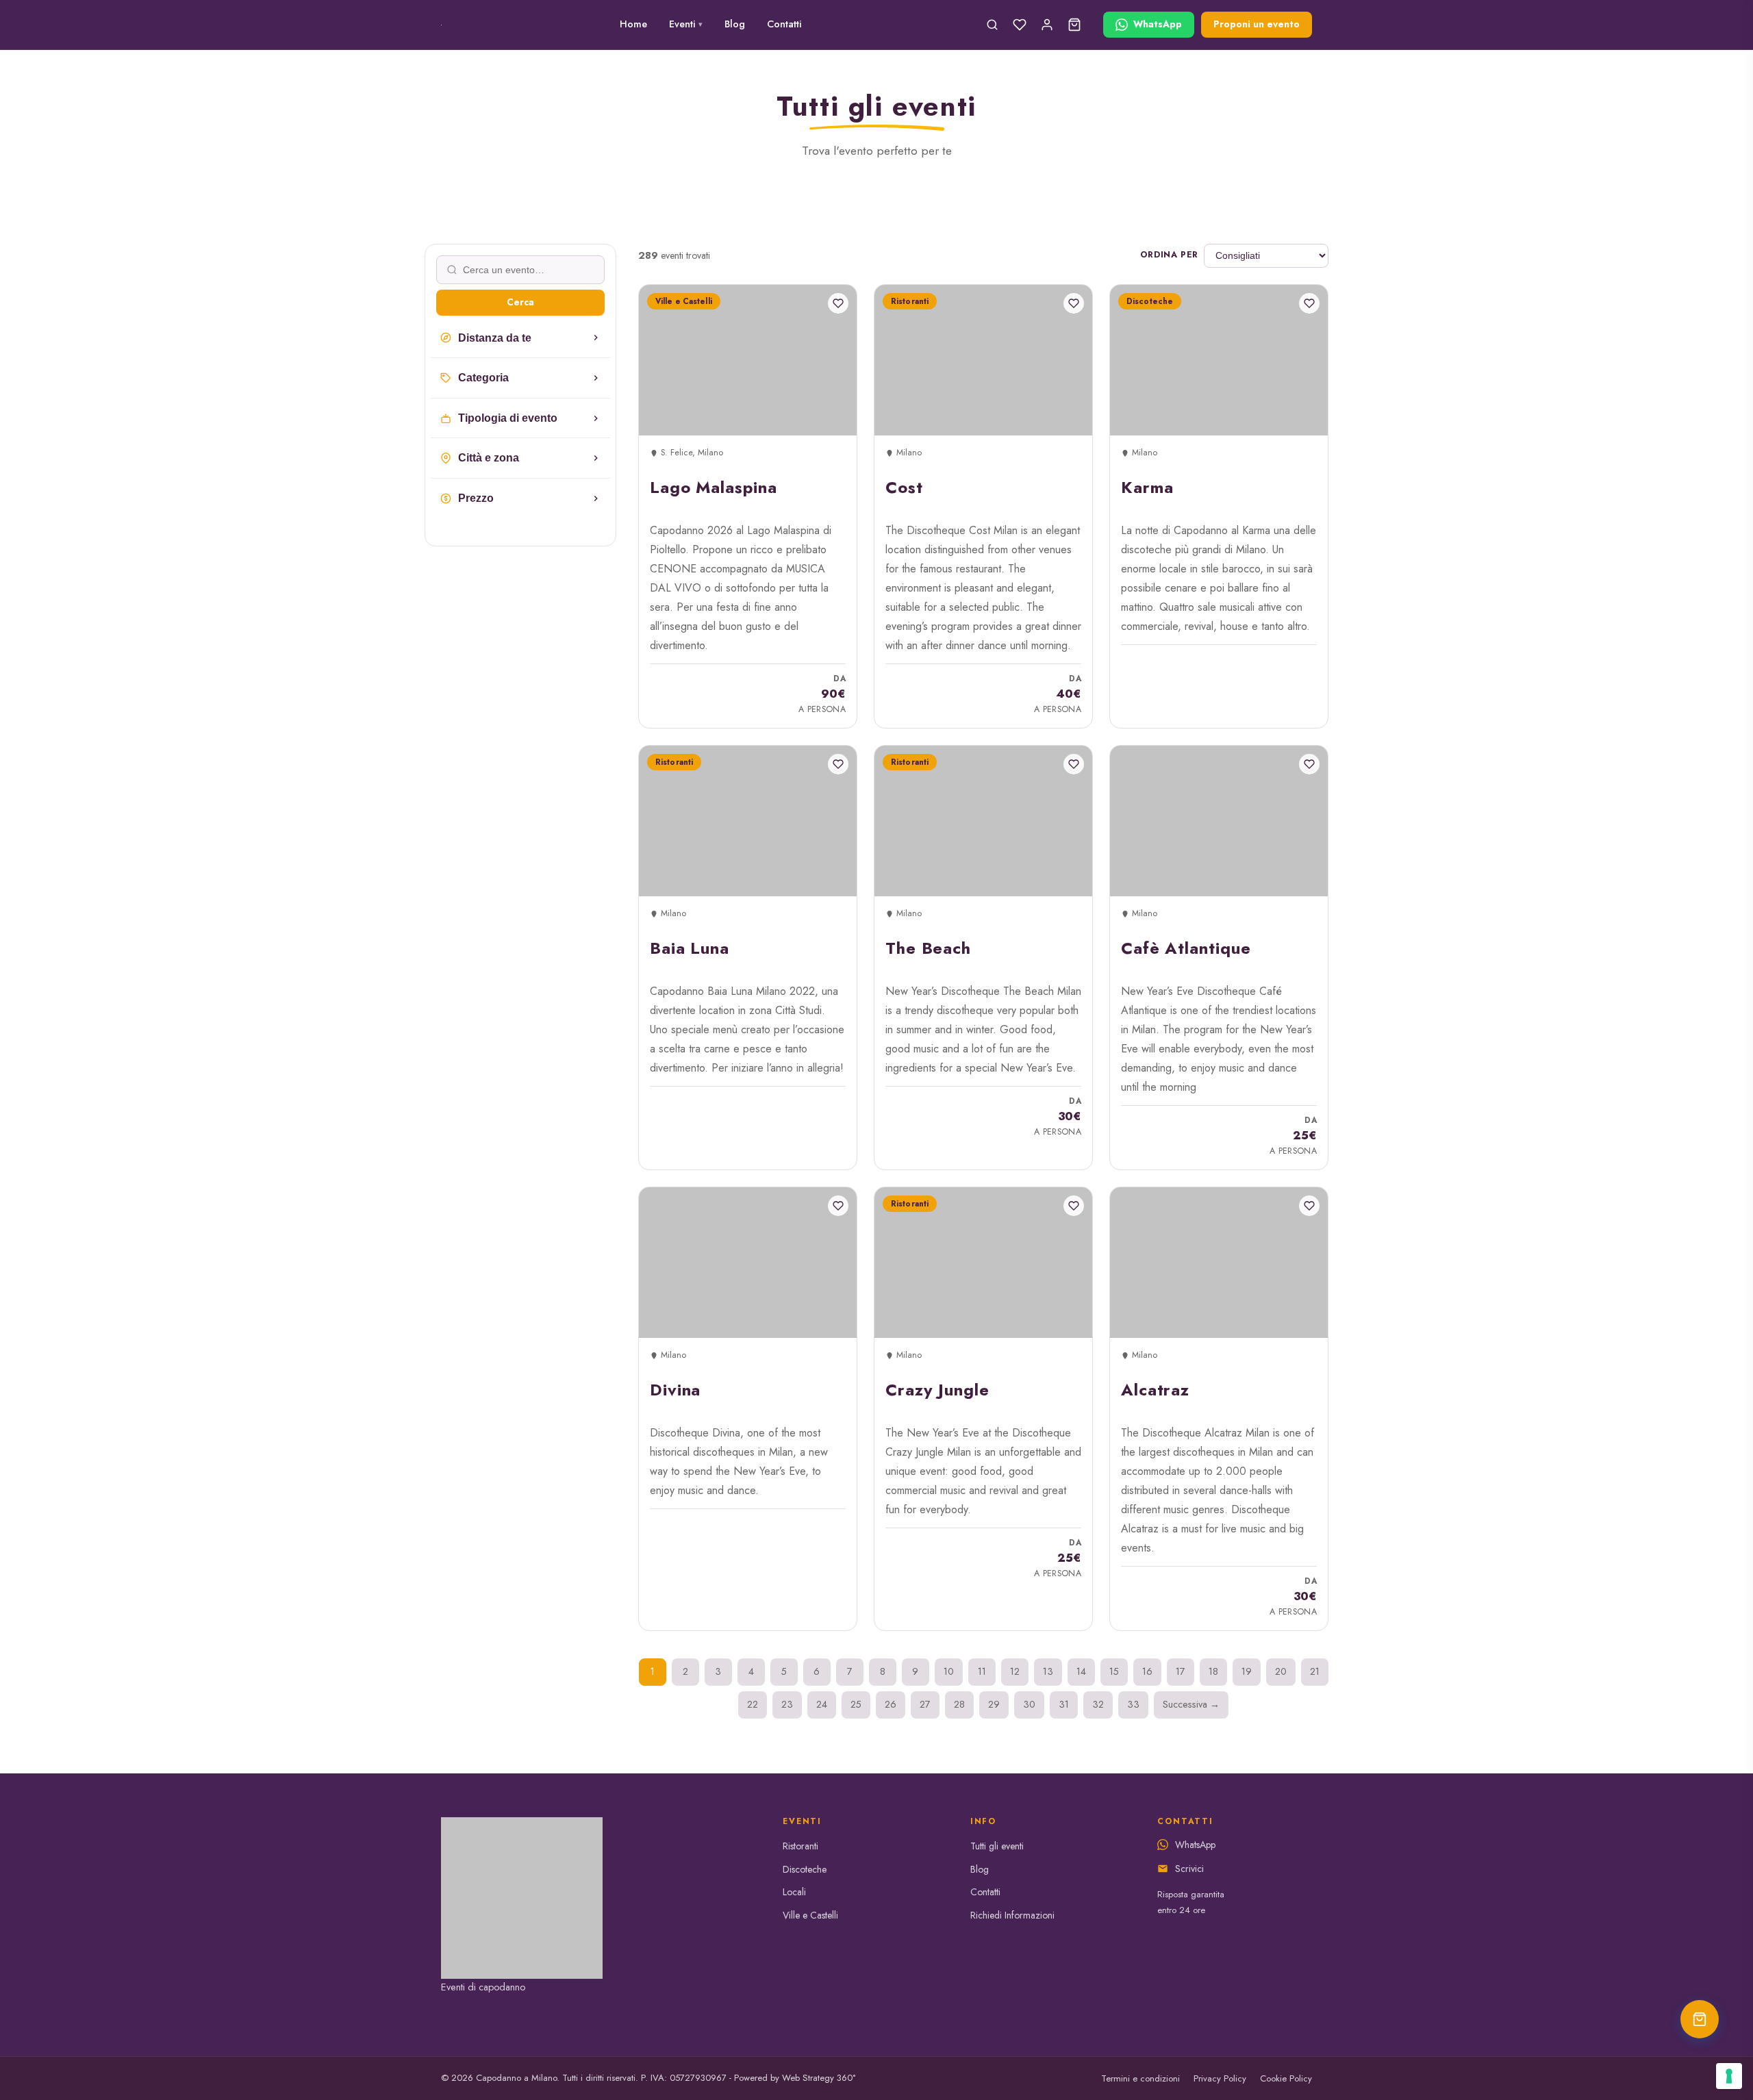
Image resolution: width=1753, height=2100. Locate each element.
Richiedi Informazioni (1012, 1915)
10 (949, 1671)
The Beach (928, 948)
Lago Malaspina (714, 487)
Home (633, 24)
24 (822, 1704)
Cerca (520, 302)
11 (982, 1671)
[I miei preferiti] (1020, 25)
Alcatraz (1155, 1390)
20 (1281, 1671)
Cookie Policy (1286, 2078)
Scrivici (1189, 1869)
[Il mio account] (1047, 25)
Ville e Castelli (810, 1915)
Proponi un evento (1257, 24)
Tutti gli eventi (997, 1846)
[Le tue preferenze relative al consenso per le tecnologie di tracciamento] (1729, 2076)
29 (994, 1704)
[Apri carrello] (1074, 25)
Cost (904, 487)
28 (959, 1704)
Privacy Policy (1220, 2078)
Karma (1147, 487)
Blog (735, 24)
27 (925, 1704)
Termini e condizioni (1140, 2078)
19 (1247, 1671)
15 (1114, 1671)
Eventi (686, 24)
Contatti (784, 24)
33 (1133, 1704)
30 (1029, 1704)
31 (1064, 1704)
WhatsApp (1195, 1845)
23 (787, 1704)
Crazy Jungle (937, 1390)
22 (753, 1704)
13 (1048, 1671)
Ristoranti (800, 1846)
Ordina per (1169, 255)
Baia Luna (690, 948)
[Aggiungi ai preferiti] (838, 303)
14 (1081, 1671)
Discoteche (805, 1869)
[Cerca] (992, 25)
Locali (794, 1892)
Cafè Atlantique (1186, 948)
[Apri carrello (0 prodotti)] (1700, 2019)
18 (1213, 1671)
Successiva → (1191, 1704)
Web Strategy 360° (819, 2078)
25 (856, 1704)
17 (1181, 1671)
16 (1147, 1671)
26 (891, 1704)
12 (1015, 1671)
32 (1098, 1704)
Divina (675, 1390)
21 (1315, 1671)
